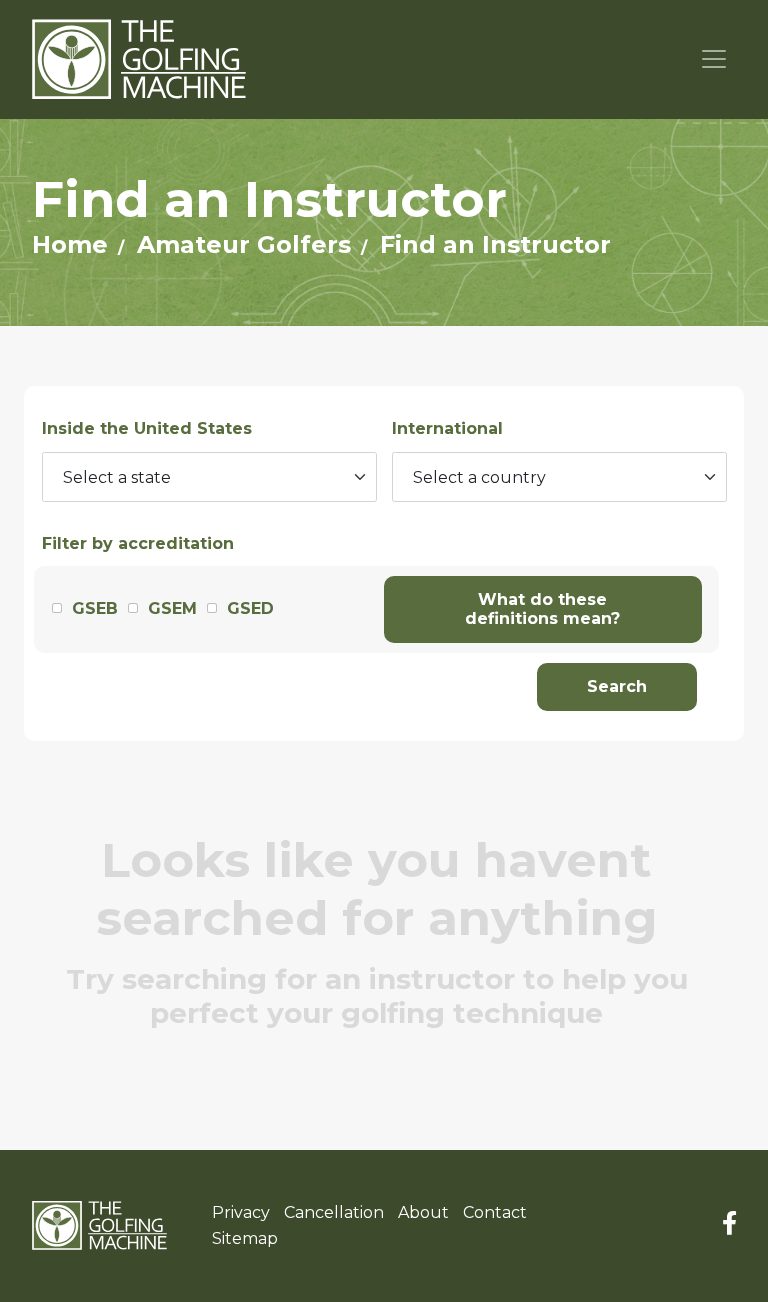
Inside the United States (147, 428)
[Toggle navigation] (714, 59)
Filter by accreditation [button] (138, 543)
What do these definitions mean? (542, 609)
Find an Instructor (495, 244)
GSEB (95, 608)
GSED (250, 608)
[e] (99, 1226)
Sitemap (245, 1238)
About (423, 1212)
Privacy (241, 1212)
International (447, 428)
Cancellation (334, 1212)
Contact (495, 1212)
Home (70, 244)
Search (617, 686)
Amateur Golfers (244, 244)
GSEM (172, 608)
